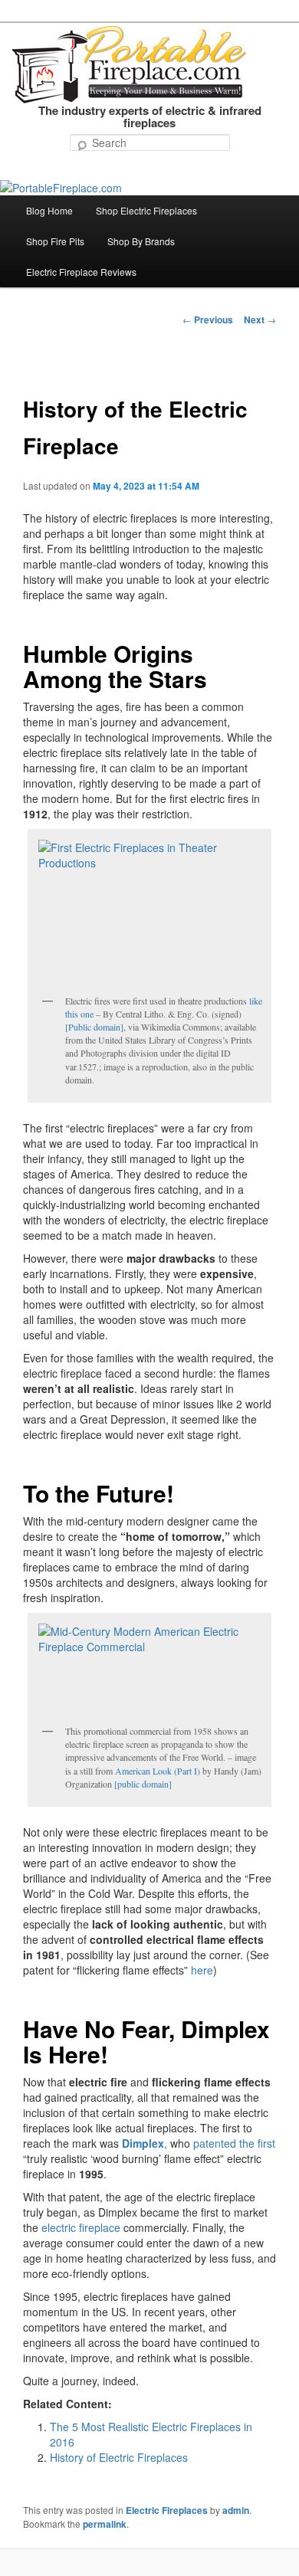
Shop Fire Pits (55, 241)
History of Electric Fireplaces (119, 2457)
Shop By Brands (141, 241)
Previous (208, 320)
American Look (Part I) (158, 1771)
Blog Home (49, 210)
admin (236, 2510)
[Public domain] (94, 1027)
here (202, 1970)
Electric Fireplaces (167, 2510)
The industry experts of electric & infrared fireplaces (150, 117)
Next (260, 320)
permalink (105, 2524)
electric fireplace (81, 2227)
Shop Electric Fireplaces (146, 210)
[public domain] (143, 1784)
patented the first (234, 2143)
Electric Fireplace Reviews (81, 272)
